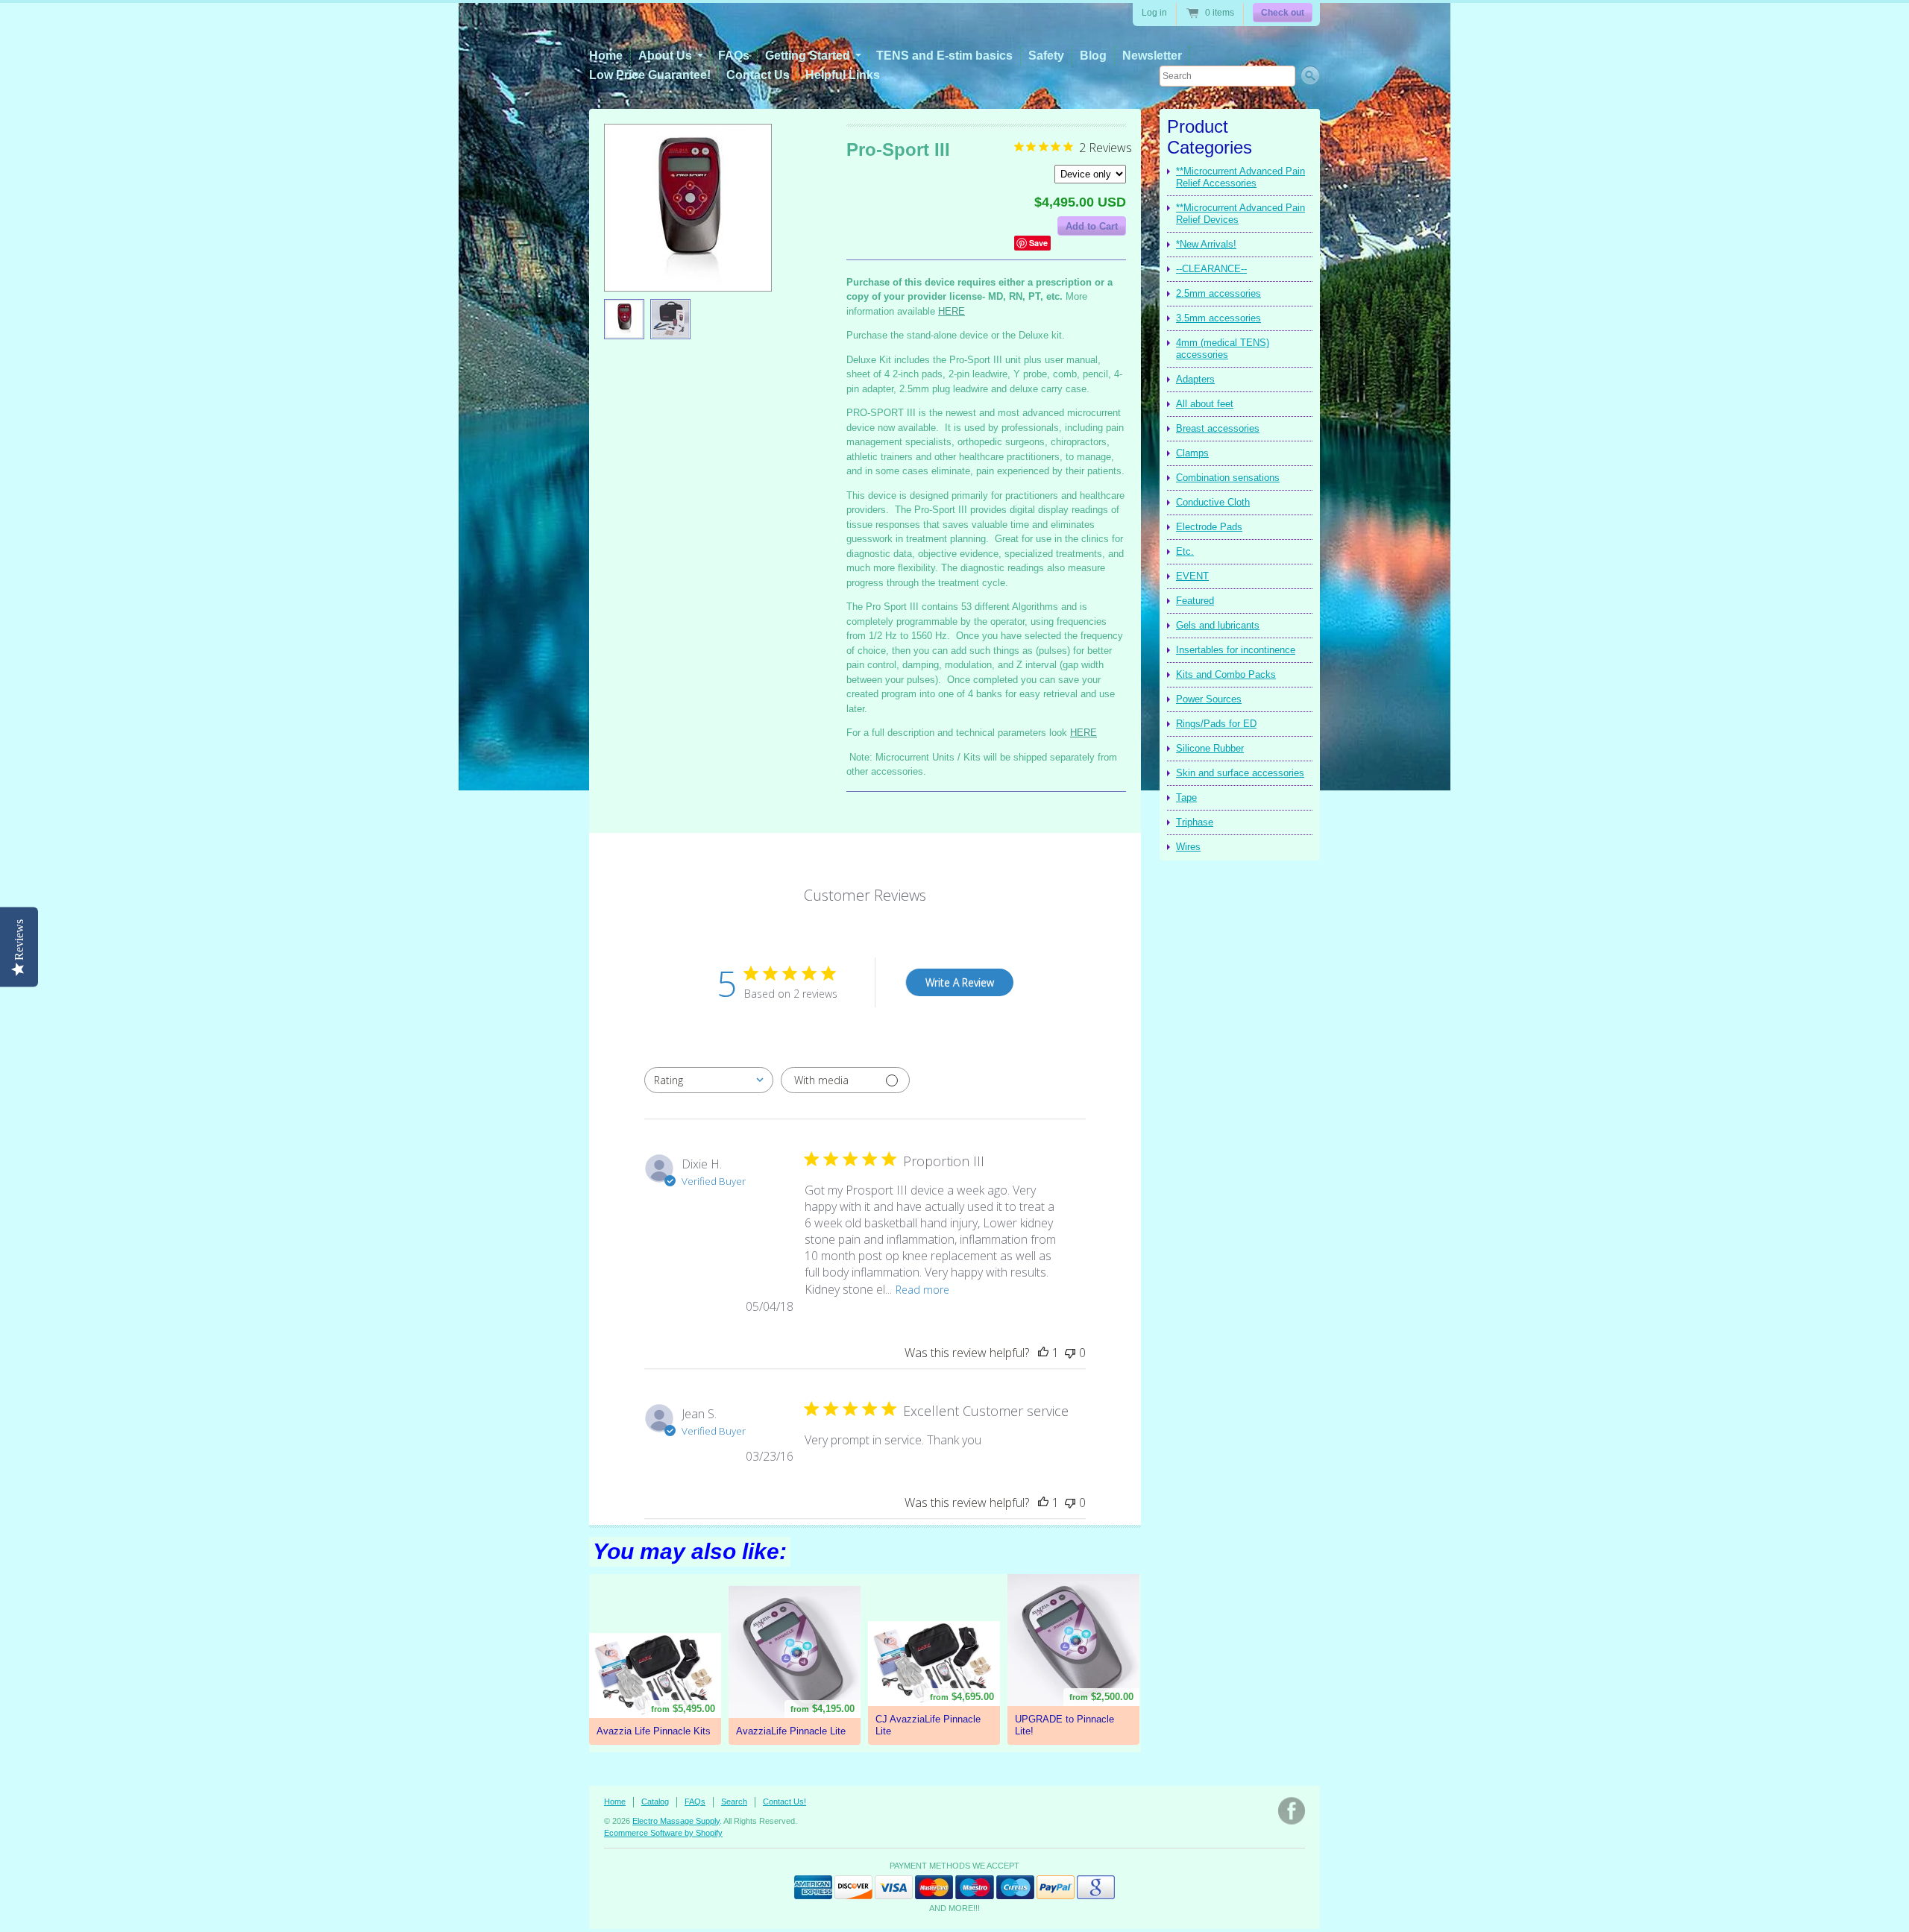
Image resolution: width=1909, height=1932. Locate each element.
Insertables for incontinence (1236, 650)
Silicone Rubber (1210, 748)
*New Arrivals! (1206, 244)
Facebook (1292, 1811)
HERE (952, 311)
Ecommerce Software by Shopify (663, 1833)
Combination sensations (1228, 478)
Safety (1046, 56)
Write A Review (960, 982)
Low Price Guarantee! (650, 75)
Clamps (1192, 453)
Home (606, 56)
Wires (1188, 847)
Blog (1093, 56)
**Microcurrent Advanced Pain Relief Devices (1240, 214)
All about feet (1205, 404)
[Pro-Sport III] (624, 319)
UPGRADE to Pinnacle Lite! (1064, 1725)
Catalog (655, 1802)
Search (734, 1802)
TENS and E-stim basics (944, 56)
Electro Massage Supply (676, 1821)
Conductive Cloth (1213, 502)
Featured (1195, 601)
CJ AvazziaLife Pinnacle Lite (928, 1725)
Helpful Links (843, 75)
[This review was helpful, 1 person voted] (1043, 1353)
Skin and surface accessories (1240, 773)
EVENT (1192, 576)
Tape (1186, 797)
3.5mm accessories (1218, 318)
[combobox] (709, 1080)
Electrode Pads (1209, 527)
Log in (1154, 13)
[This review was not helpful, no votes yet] (1070, 1353)
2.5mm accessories (1218, 293)
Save (1038, 243)
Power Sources (1209, 699)
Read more (922, 1290)
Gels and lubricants (1218, 625)
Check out (1283, 13)
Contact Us (758, 75)
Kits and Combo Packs (1226, 674)
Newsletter (1152, 56)
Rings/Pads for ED (1216, 724)
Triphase (1195, 822)
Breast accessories (1218, 428)
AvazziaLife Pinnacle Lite (791, 1731)
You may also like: (690, 1551)
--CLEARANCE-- (1211, 269)
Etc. (1185, 551)
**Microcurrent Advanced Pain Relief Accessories (1240, 177)
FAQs (734, 56)
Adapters (1195, 379)
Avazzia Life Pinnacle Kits (654, 1731)
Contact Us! (784, 1802)
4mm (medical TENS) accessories (1223, 349)
